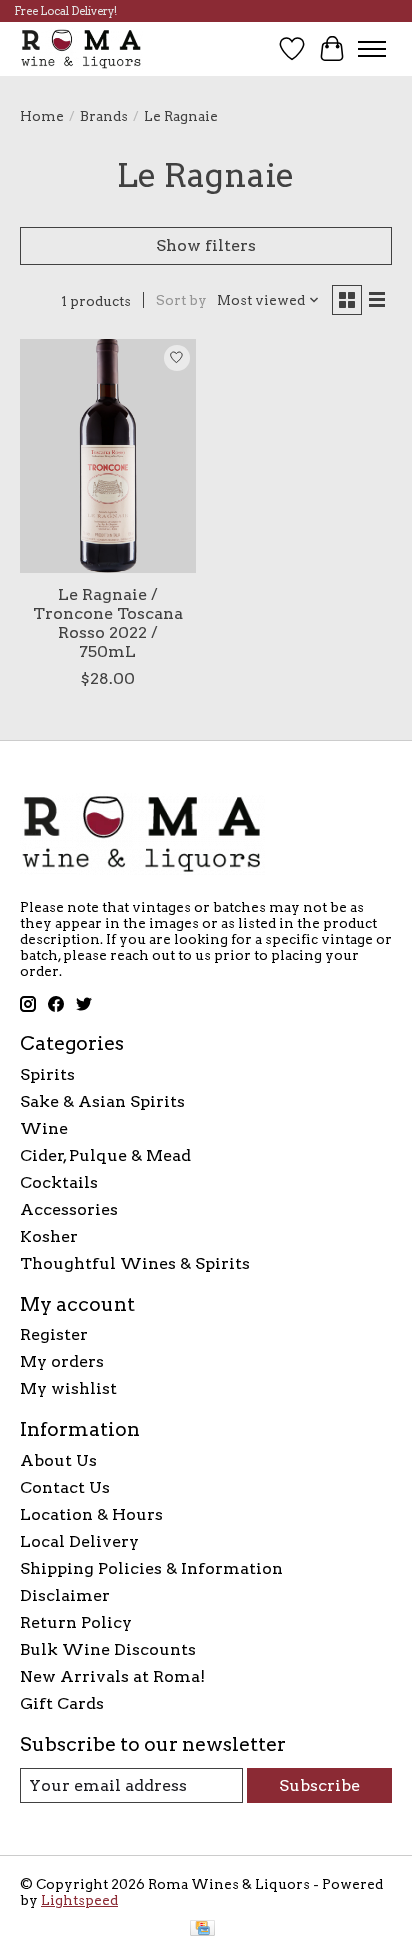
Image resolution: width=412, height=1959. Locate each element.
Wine (44, 1128)
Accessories (69, 1209)
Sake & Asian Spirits (102, 1101)
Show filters (206, 245)
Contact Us (65, 1487)
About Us (58, 1460)
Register (54, 1334)
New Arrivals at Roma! (112, 1676)
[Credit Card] (202, 1929)
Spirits (47, 1074)
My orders (62, 1361)
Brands (104, 116)
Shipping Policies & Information (151, 1568)
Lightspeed (79, 1900)
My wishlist (68, 1388)
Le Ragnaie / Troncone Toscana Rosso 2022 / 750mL (108, 623)
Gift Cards (62, 1703)
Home (42, 116)
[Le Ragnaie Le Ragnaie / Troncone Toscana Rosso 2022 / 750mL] (108, 456)
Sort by (181, 300)
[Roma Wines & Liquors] (81, 48)
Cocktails (59, 1182)
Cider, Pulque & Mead (105, 1155)
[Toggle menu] (372, 49)
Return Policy (76, 1622)
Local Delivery (79, 1541)
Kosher (49, 1236)
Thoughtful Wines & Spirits (135, 1263)
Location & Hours (91, 1514)
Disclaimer (65, 1595)
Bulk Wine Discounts (108, 1649)
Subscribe (319, 1785)
